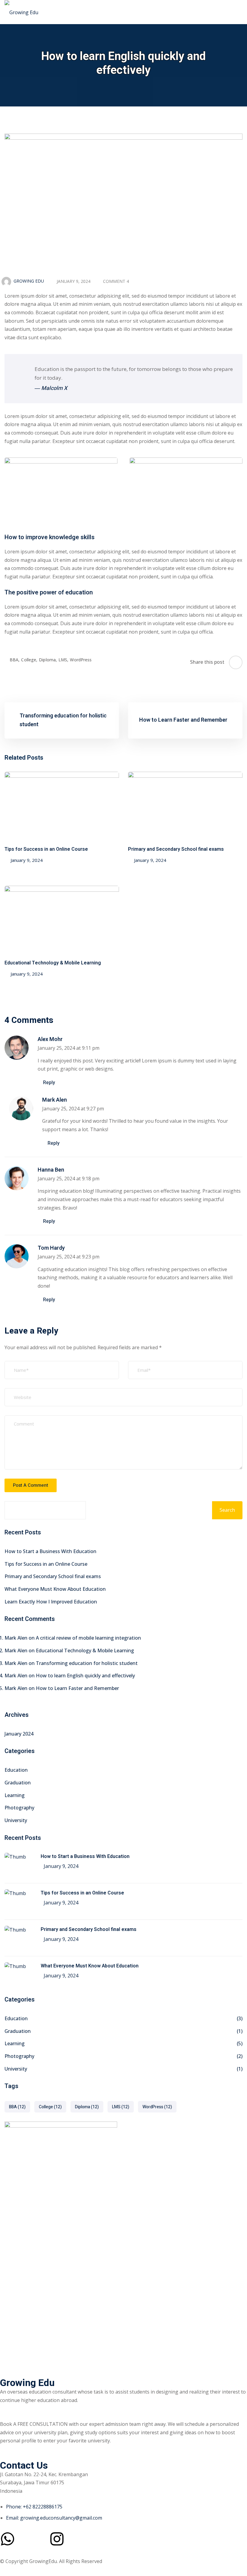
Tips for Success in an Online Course (46, 849)
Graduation (18, 1783)
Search (227, 1510)
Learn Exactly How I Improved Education (51, 1602)
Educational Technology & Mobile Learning (53, 963)
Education (16, 1770)
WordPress (81, 660)
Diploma (48, 660)
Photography (19, 1808)
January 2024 (19, 1734)
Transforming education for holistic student (87, 1663)
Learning (15, 1795)
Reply (49, 1083)
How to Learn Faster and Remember (77, 1688)
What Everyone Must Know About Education (55, 1589)
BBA (15, 660)
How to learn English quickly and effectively (85, 1676)
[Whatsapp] (8, 2539)
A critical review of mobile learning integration (88, 1638)
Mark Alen (55, 1100)
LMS (63, 660)
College (29, 660)
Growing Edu (29, 281)
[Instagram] (57, 2539)
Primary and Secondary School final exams (176, 849)
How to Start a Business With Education (50, 1551)
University (16, 1820)
